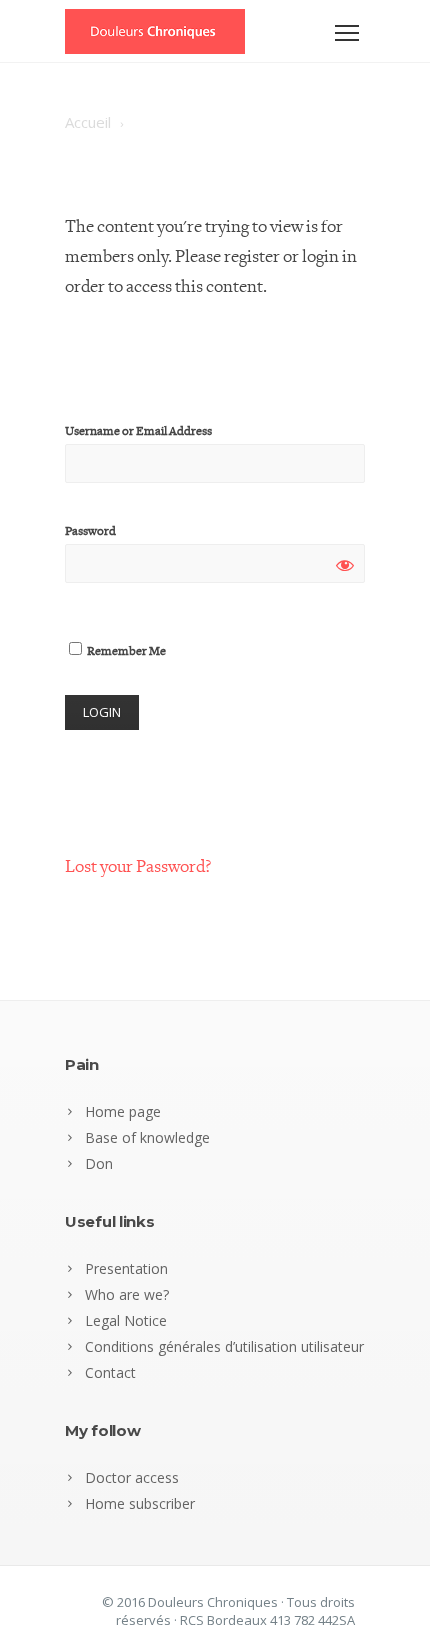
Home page (123, 1111)
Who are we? (127, 1294)
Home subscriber (140, 1503)
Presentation (126, 1268)
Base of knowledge (147, 1137)
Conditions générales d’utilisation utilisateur (224, 1346)
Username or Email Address (138, 431)
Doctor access (132, 1477)
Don (99, 1163)
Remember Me (125, 651)
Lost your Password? (138, 866)
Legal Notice (126, 1320)
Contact (110, 1372)
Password (90, 531)
